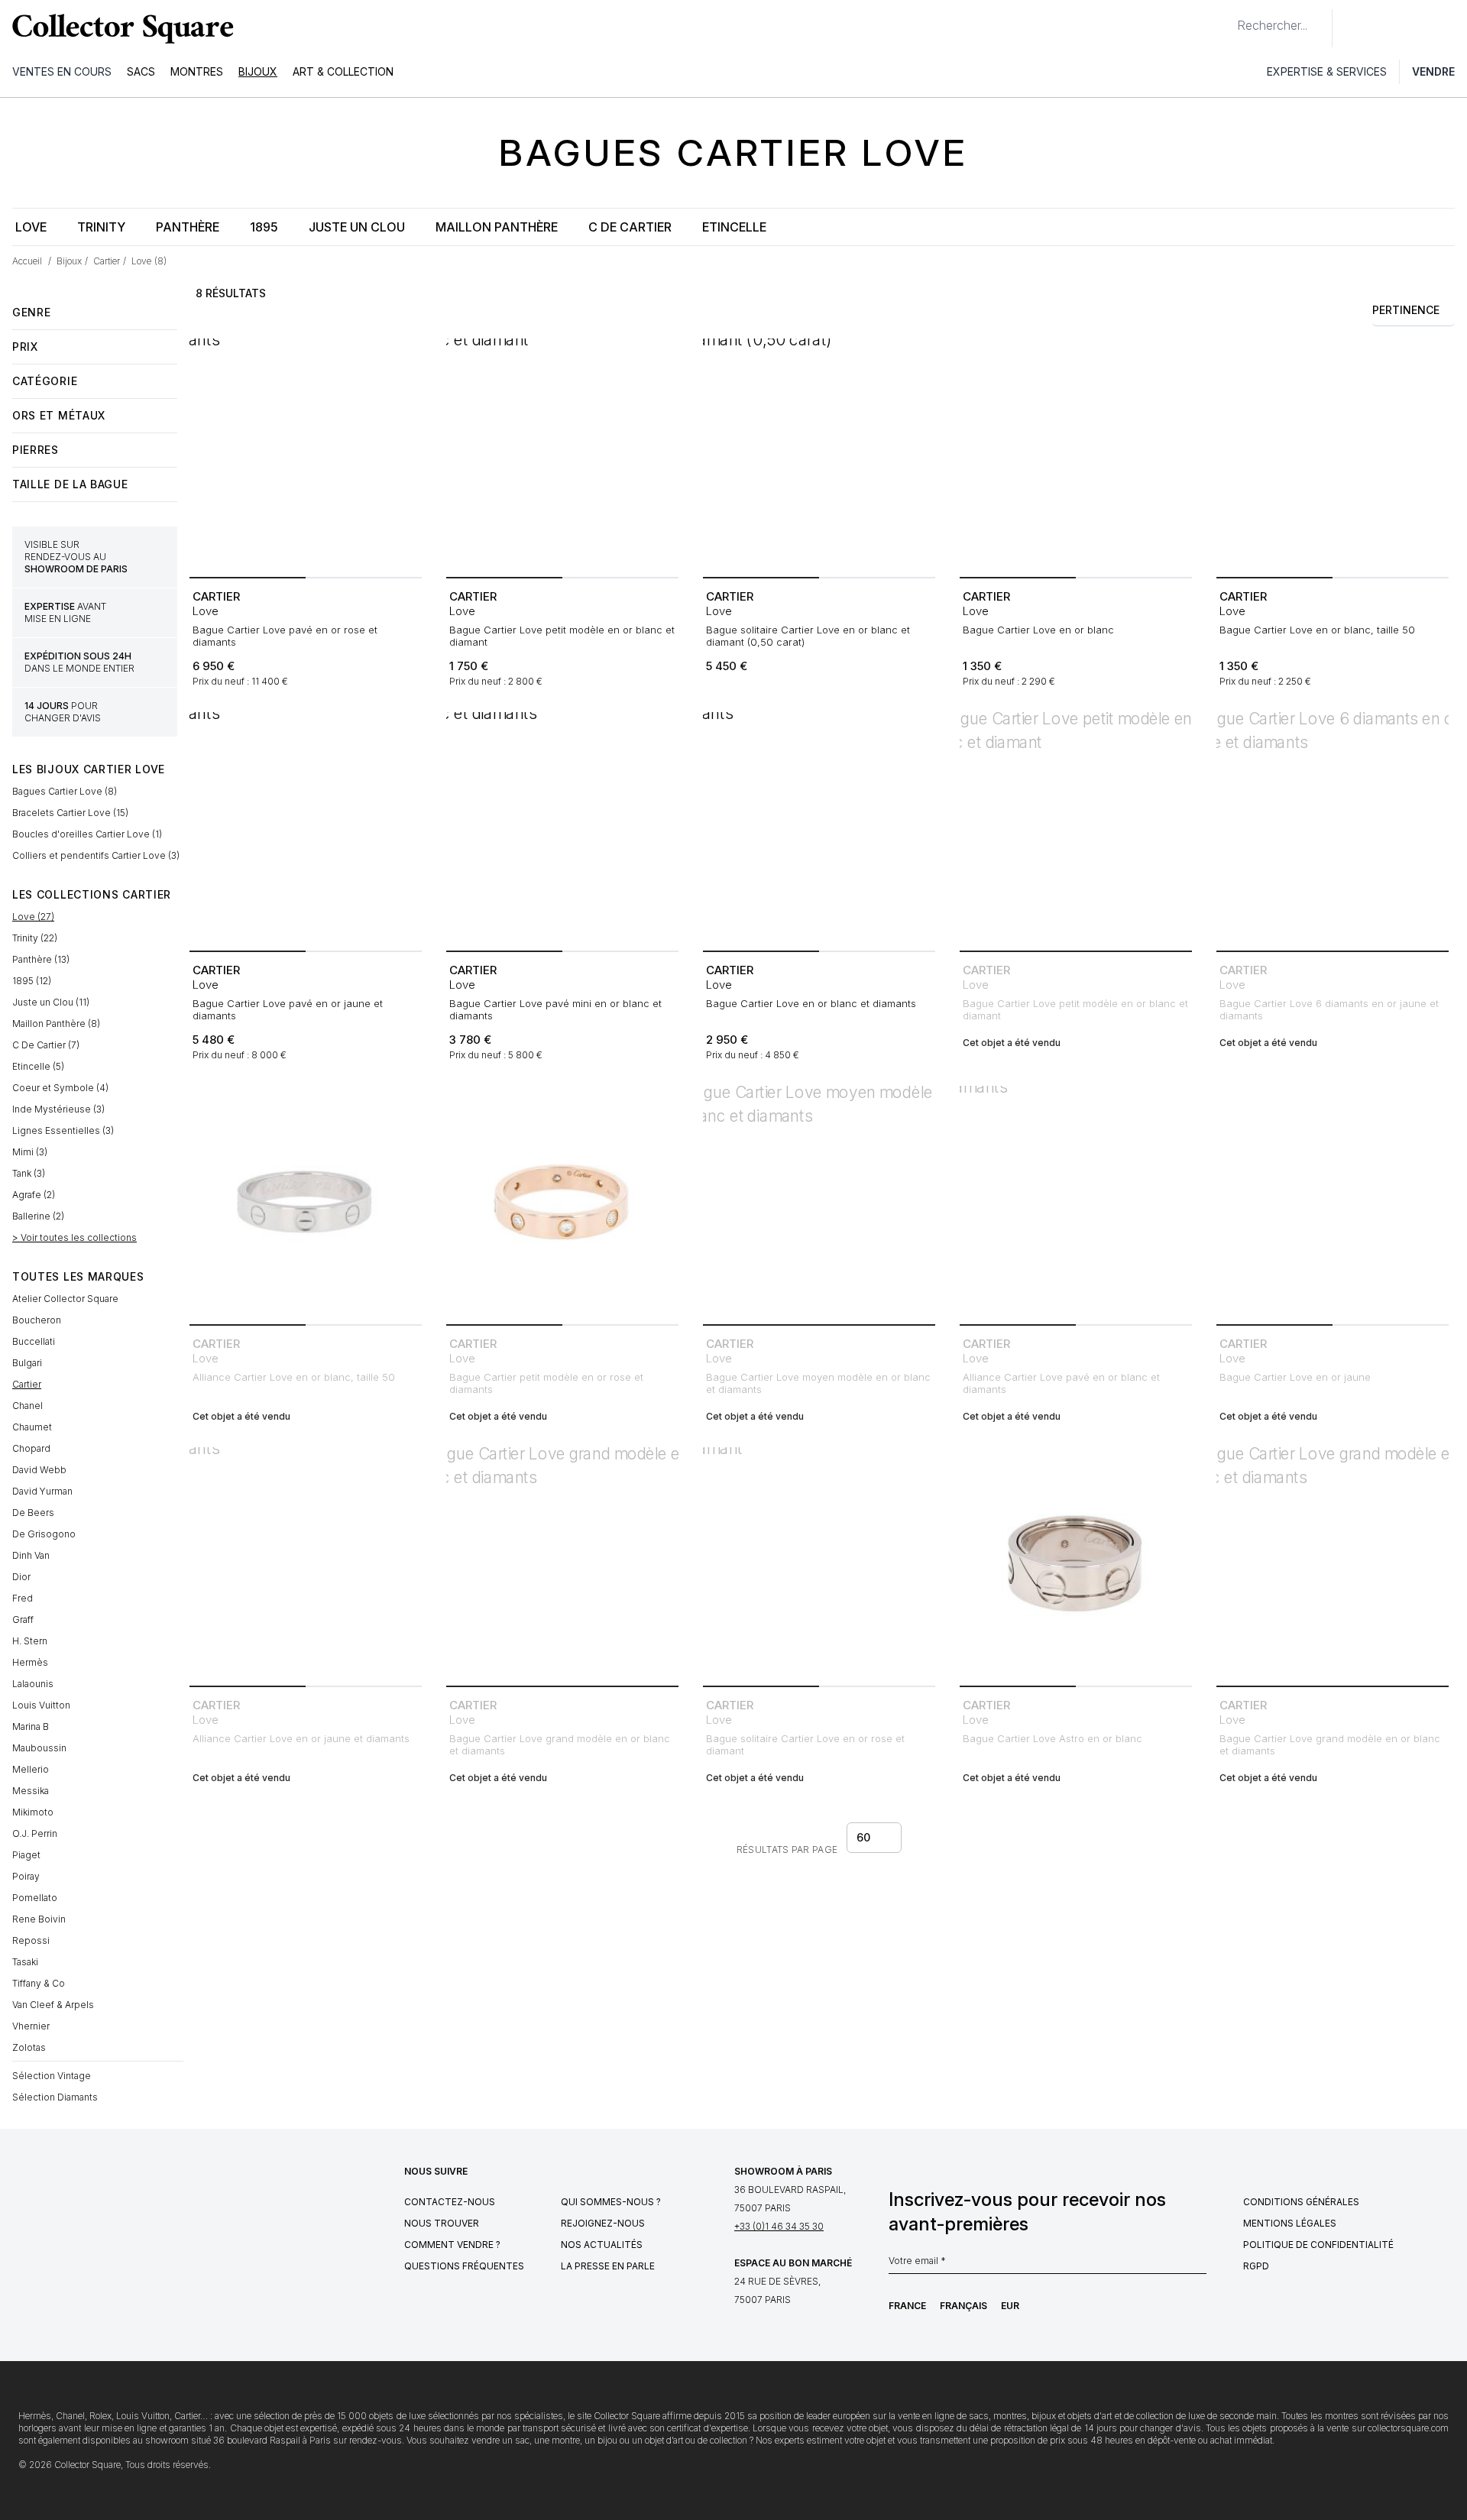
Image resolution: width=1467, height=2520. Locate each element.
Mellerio (31, 1769)
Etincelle (734, 227)
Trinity (101, 227)
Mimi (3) (30, 1152)
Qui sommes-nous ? (611, 2202)
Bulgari (27, 1363)
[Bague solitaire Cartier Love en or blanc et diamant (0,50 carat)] (819, 455)
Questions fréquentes (464, 2266)
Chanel (28, 1406)
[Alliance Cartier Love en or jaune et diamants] (306, 1563)
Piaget (26, 1855)
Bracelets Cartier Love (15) (70, 813)
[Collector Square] (119, 28)
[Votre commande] (1420, 28)
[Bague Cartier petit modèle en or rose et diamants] (562, 1202)
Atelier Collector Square (65, 1299)
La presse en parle (608, 2266)
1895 (264, 227)
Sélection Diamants (55, 2097)
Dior (21, 1577)
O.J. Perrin (35, 1833)
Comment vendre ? (452, 2245)
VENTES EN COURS (62, 71)
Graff (23, 1620)
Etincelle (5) (38, 1066)
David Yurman (42, 1491)
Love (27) (33, 917)
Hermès (30, 1662)
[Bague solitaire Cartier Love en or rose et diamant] (819, 1563)
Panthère (188, 227)
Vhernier (31, 2026)
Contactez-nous (450, 2202)
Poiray (26, 1876)
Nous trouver (442, 2223)
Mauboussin (39, 1748)
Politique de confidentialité (1318, 2245)
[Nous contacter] (1352, 28)
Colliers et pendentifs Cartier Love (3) (96, 855)
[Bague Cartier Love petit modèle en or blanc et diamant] (562, 455)
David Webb (39, 1470)
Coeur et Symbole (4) (60, 1088)
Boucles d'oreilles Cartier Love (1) (87, 834)
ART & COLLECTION (343, 71)
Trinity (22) (35, 938)
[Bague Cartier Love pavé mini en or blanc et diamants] (562, 828)
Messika (31, 1791)
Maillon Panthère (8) (56, 1024)
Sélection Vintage (52, 2076)
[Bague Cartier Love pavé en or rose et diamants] (306, 455)
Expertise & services (1327, 71)
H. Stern (30, 1641)
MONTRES (197, 71)
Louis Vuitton (41, 1705)
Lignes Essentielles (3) (63, 1130)
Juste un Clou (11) (51, 1002)
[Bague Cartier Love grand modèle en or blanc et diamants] (562, 1563)
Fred (23, 1598)
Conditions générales (1301, 2202)
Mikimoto (33, 1812)
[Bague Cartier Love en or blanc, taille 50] (1333, 455)
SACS (141, 71)
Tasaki (25, 1962)
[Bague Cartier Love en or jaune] (1333, 1202)
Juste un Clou (357, 227)
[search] (1225, 19)
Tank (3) (29, 1173)
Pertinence (1406, 310)
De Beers (33, 1513)
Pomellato (35, 1898)
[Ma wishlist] (1386, 28)
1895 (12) (32, 981)
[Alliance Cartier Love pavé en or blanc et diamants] (1076, 1202)
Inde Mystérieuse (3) (58, 1109)
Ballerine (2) (38, 1216)
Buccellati (34, 1341)
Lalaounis (33, 1684)
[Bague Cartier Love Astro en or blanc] (1076, 1563)
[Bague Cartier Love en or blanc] (1076, 455)
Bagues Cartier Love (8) (65, 791)
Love (31, 227)
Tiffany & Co (39, 1983)
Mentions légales (1290, 2223)
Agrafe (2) (34, 1195)
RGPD (1256, 2266)
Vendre (1433, 71)
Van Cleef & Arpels (53, 2005)
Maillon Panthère (497, 227)
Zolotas (29, 2047)
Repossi (31, 1940)
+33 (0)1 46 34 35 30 (779, 2226)
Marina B (31, 1726)
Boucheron (37, 1320)
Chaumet (32, 1427)
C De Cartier (630, 227)
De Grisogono (44, 1534)
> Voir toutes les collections (74, 1237)
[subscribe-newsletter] (1199, 2265)
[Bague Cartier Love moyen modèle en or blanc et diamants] (819, 1202)
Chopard (31, 1448)
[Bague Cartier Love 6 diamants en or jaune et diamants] (1333, 828)
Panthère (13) (41, 959)
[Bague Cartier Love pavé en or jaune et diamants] (306, 828)
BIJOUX (258, 71)
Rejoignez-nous (603, 2223)
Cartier (27, 1384)
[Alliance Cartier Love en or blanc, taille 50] (306, 1202)
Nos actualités (602, 2245)
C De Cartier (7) (46, 1045)
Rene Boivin (39, 1919)
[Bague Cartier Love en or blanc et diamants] (819, 828)
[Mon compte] (1450, 28)
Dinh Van (31, 1555)
